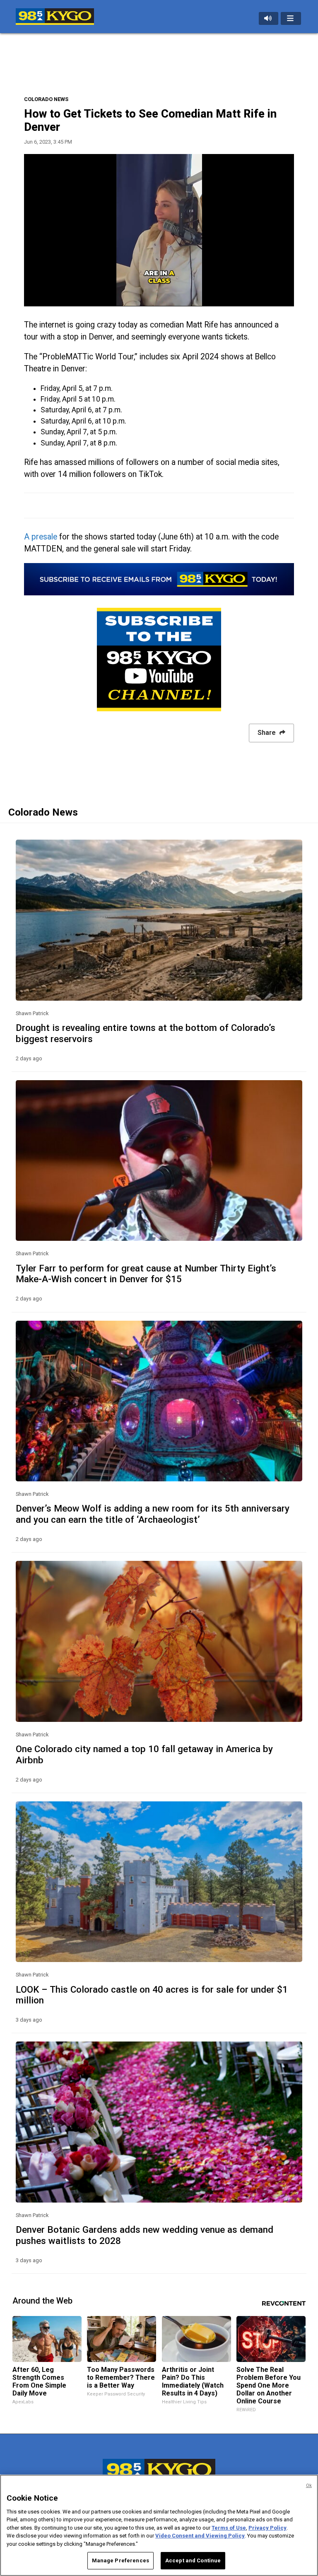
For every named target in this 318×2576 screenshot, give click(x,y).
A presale (41, 537)
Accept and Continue (193, 2560)
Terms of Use (229, 2528)
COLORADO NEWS (46, 99)
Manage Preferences (120, 2560)
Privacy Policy (267, 2528)
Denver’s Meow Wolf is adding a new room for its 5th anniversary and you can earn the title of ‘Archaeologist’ (153, 1514)
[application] (159, 230)
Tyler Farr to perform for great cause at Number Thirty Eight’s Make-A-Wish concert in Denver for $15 (146, 1274)
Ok (309, 2486)
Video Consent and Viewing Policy (200, 2536)
